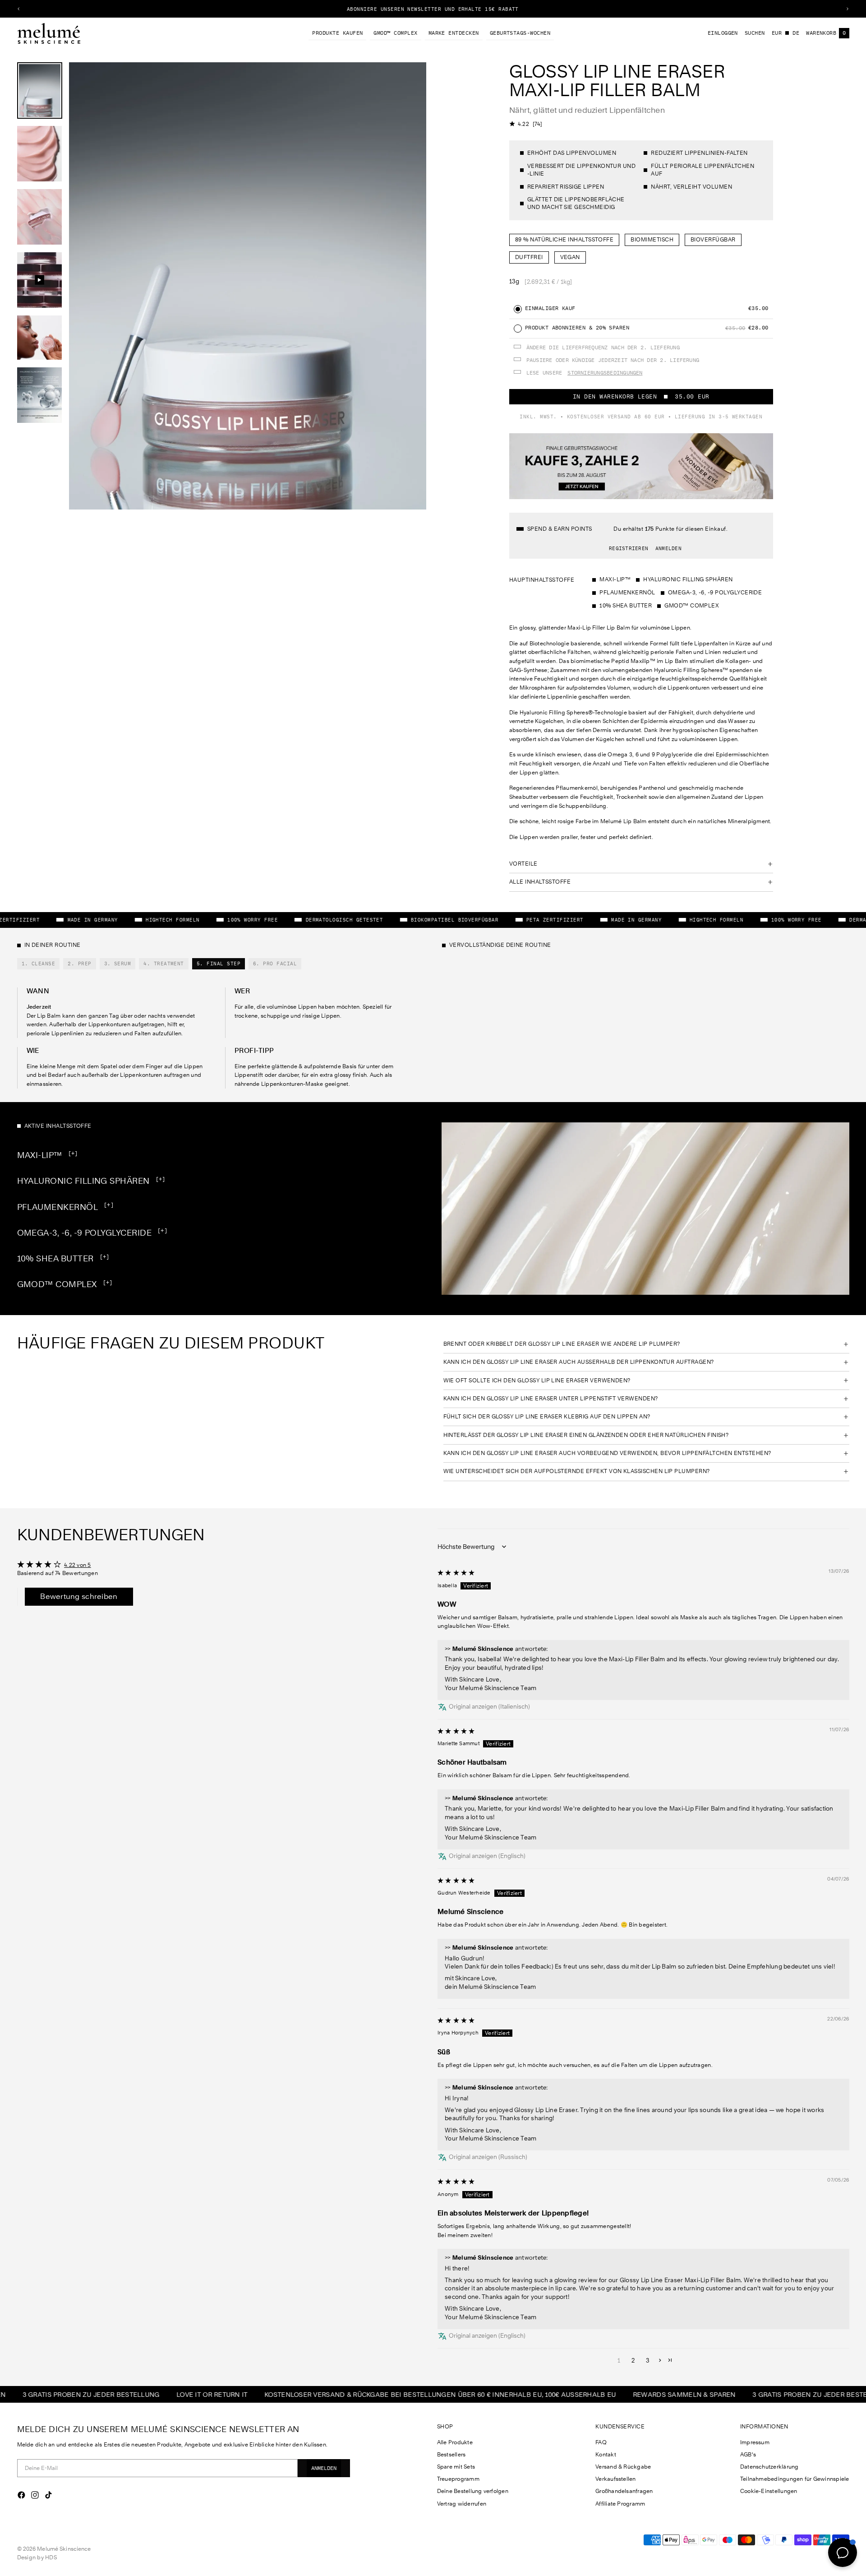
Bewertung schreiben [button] (79, 1596)
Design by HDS (37, 2557)
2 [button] (633, 2360)
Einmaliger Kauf (550, 308)
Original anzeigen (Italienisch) (489, 1706)
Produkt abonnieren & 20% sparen (579, 328)
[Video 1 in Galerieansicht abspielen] (40, 280)
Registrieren (629, 548)
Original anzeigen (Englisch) (487, 1856)
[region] (433, 9)
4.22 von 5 (78, 1565)
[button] (660, 2360)
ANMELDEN (324, 2468)
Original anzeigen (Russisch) (488, 2157)
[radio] (518, 309)
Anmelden (668, 548)
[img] (456, 1572)
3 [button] (648, 2360)
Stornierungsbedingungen (605, 373)
